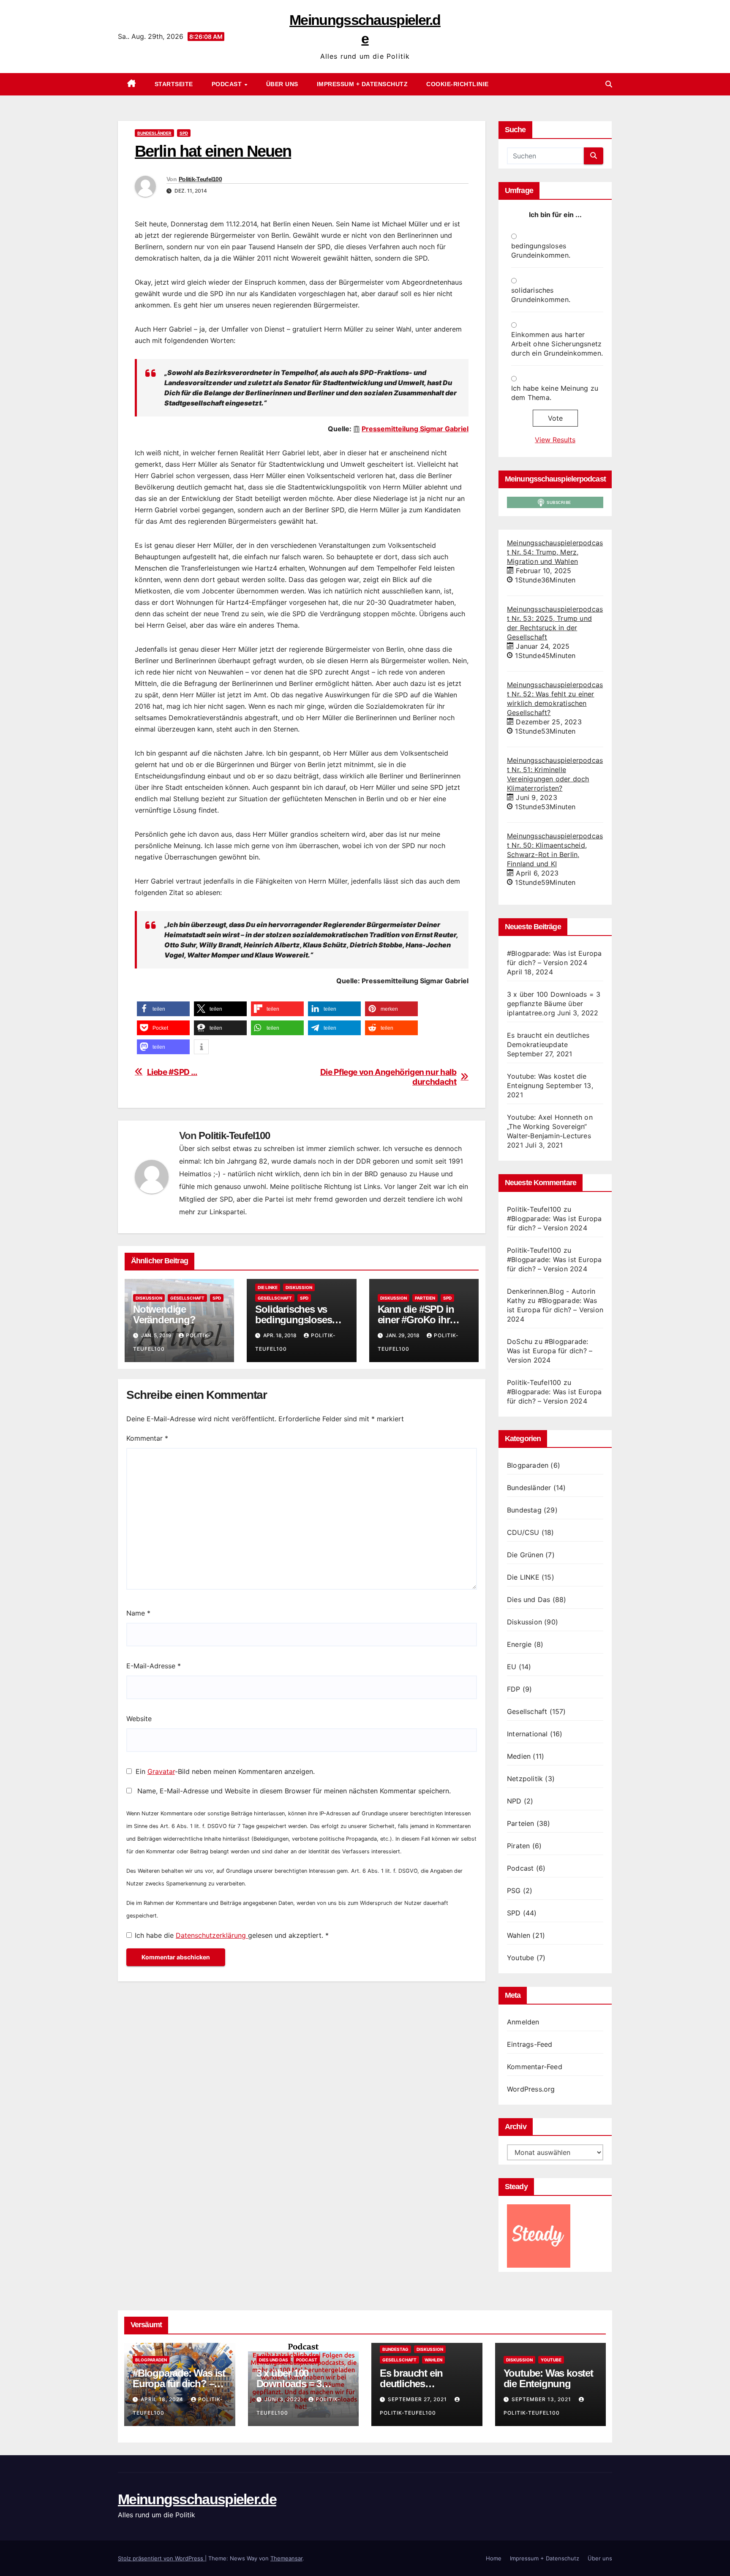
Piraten (518, 1846)
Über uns (282, 84)
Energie (519, 1644)
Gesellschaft (187, 1298)
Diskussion (149, 1298)
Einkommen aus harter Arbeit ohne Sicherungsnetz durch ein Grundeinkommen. (557, 344)
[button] (609, 84)
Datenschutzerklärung (212, 1935)
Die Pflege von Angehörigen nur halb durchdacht (388, 1077)
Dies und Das (528, 1599)
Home (494, 2558)
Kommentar (147, 1438)
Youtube (520, 1958)
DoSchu (520, 1341)
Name (138, 1613)
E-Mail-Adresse (154, 1666)
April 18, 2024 (163, 2399)
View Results (555, 440)
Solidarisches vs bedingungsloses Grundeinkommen (295, 1320)
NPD (514, 1801)
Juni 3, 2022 (283, 2399)
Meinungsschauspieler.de (197, 2499)
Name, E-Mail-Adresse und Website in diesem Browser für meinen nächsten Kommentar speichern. (294, 1791)
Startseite (174, 84)
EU (512, 1667)
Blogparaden (528, 1465)
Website (139, 1719)
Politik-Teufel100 (200, 179)
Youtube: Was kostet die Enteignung (548, 2378)
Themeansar (286, 2558)
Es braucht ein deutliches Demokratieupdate (420, 2384)
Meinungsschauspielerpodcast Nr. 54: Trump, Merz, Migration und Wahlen (555, 552)
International (527, 1734)
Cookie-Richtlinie (458, 84)
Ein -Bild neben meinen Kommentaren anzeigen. (225, 1771)
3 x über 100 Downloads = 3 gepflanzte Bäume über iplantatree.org (554, 1004)
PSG (514, 1891)
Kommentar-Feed (535, 2067)
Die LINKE (268, 1287)
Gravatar (161, 1771)
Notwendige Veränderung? (164, 1314)
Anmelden (523, 2022)
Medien (519, 1756)
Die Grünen (525, 1555)
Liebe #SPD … (172, 1072)
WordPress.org (531, 2089)
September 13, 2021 (542, 2399)
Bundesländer (154, 133)
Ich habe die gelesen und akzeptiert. (232, 1935)
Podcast (228, 84)
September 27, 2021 (418, 2399)
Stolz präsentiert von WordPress (161, 2558)
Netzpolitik (525, 1779)
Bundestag (524, 1510)
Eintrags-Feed (530, 2044)
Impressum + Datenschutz (362, 84)
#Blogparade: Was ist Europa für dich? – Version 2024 (555, 1310)
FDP (514, 1689)
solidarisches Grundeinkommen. (541, 295)
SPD (184, 133)
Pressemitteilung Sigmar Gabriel (415, 429)
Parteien (425, 1298)
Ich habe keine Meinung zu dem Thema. (555, 393)
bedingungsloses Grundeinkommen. (541, 250)
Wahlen (519, 1935)
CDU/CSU (523, 1532)
